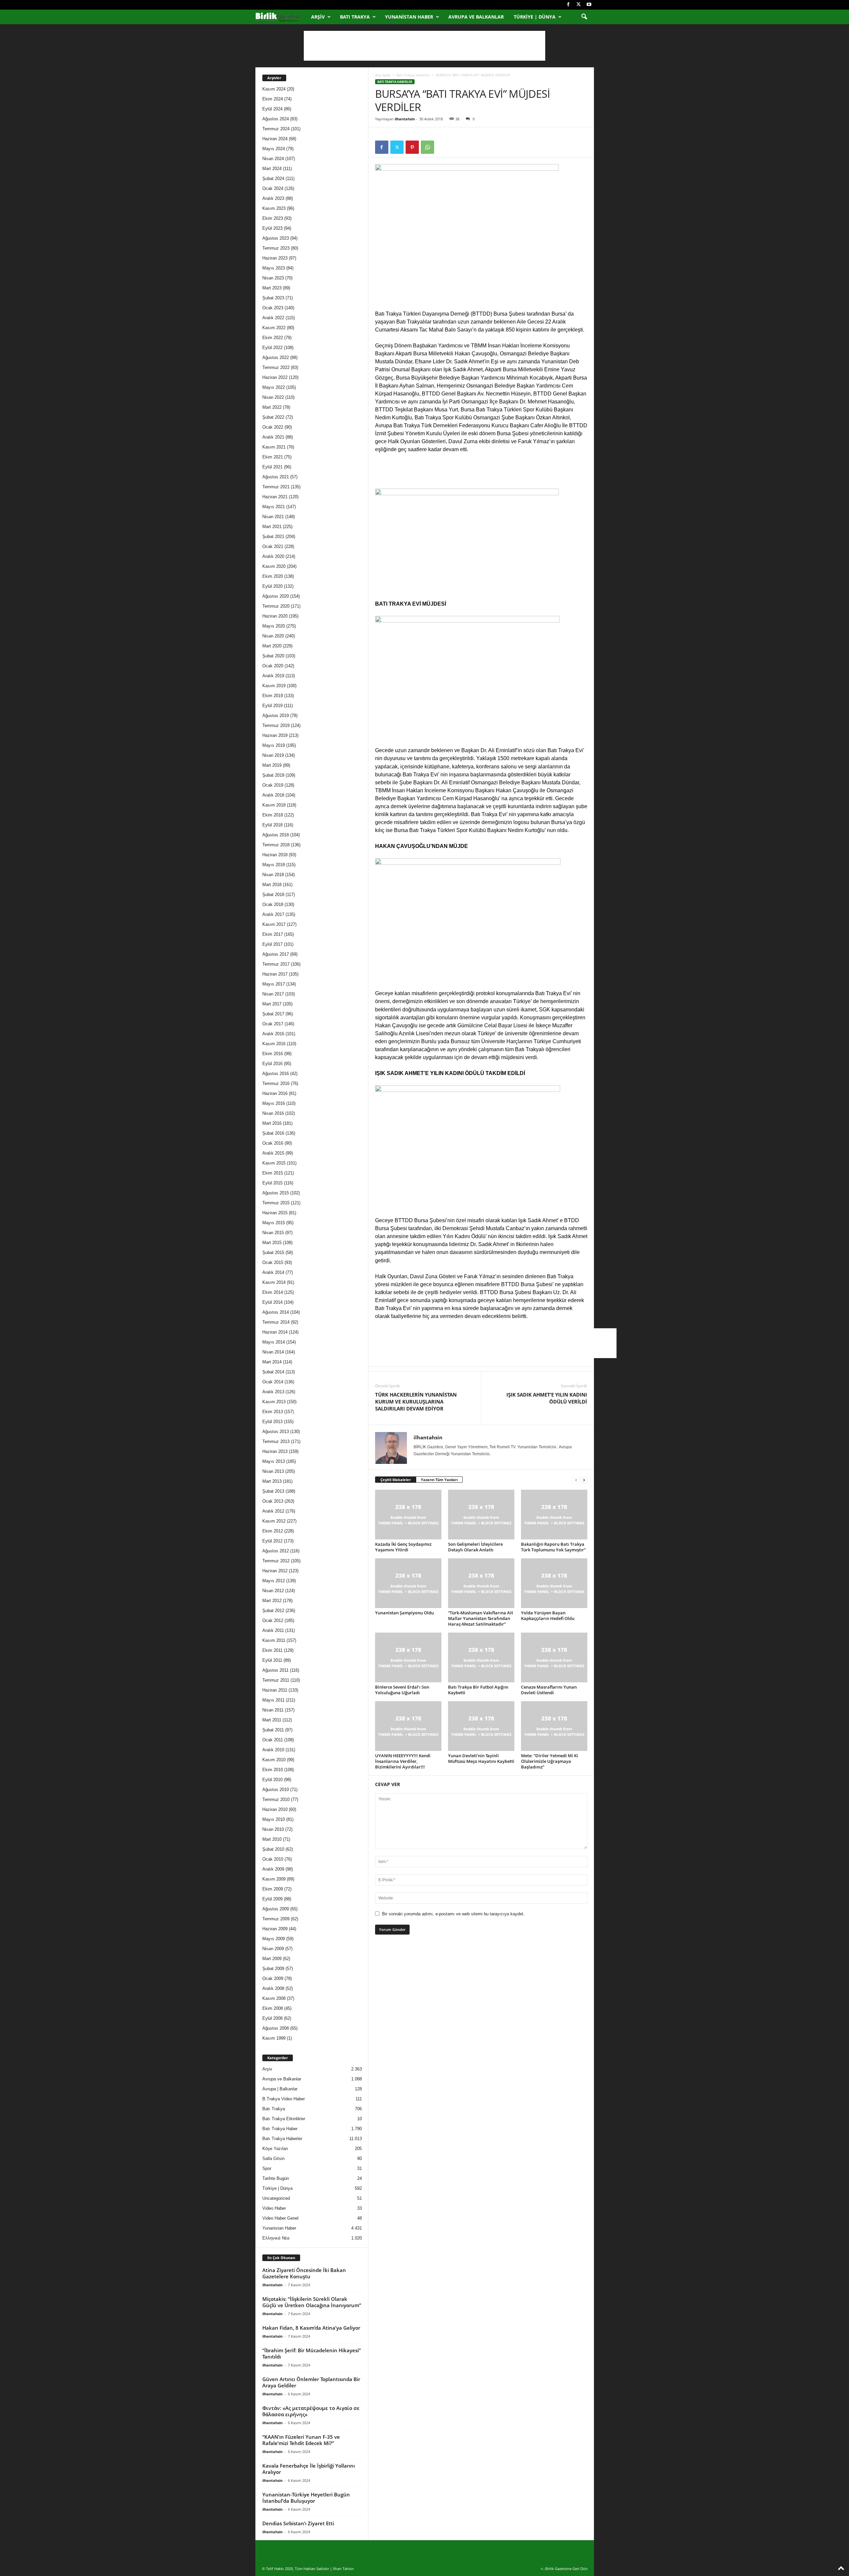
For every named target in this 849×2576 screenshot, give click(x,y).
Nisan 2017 (273, 994)
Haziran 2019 (275, 735)
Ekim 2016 (273, 1054)
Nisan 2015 (273, 1233)
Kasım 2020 (274, 566)
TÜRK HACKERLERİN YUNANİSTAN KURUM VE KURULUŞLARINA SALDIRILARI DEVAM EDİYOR (416, 1402)
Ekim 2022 (273, 338)
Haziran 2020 (275, 616)
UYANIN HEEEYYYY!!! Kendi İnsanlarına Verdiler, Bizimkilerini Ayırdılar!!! (403, 1761)
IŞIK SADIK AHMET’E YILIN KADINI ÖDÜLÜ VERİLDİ (547, 1398)
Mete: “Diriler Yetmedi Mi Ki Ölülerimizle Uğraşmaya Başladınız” (550, 1761)
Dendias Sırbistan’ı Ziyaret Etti (298, 2523)
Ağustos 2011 (275, 1670)
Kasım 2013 (274, 1402)
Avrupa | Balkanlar (280, 2089)
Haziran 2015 (275, 1213)
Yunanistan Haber (409, 17)
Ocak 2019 (273, 785)
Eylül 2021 (272, 467)
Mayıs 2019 (274, 745)
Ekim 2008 (273, 2008)
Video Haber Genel (280, 2218)
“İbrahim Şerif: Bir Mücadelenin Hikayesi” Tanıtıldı (312, 2353)
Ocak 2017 (273, 1024)
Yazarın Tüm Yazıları (439, 1480)
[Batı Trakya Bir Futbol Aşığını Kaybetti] (481, 1657)
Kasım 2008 (274, 1998)
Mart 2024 (272, 169)
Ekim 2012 (273, 1531)
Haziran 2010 (275, 1809)
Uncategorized (276, 2198)
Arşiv (318, 17)
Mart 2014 (272, 1362)
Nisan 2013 (273, 1471)
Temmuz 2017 (276, 964)
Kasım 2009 (274, 1879)
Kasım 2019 (274, 686)
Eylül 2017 (272, 944)
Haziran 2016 (275, 1093)
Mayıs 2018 (274, 865)
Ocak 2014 (273, 1382)
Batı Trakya (355, 17)
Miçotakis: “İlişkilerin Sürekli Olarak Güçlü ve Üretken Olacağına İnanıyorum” (312, 2302)
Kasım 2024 (274, 89)
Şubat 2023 (273, 298)
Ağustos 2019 (276, 716)
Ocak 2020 (273, 666)
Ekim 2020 (273, 576)
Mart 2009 (272, 1959)
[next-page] (584, 1480)
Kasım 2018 (274, 805)
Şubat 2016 (273, 1133)
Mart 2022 (272, 407)
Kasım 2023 (274, 208)
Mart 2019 (272, 765)
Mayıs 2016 (274, 1103)
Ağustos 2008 (276, 2028)
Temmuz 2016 (276, 1083)
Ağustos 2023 (276, 238)
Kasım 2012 (274, 1521)
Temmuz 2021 (276, 487)
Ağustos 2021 (276, 477)
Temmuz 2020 (276, 606)
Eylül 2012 (272, 1541)
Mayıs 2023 (274, 268)
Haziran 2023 (275, 258)
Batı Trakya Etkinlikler (284, 2119)
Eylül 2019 (272, 706)
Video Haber (274, 2208)
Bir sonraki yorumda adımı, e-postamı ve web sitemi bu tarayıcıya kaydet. (453, 1914)
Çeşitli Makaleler (396, 1480)
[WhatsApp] (427, 147)
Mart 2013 (272, 1481)
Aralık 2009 (273, 1869)
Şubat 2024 (273, 179)
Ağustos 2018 (276, 835)
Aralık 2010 (273, 1750)
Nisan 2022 (273, 397)
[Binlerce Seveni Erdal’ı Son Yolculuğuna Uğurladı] (408, 1657)
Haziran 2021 (275, 497)
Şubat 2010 (273, 1849)
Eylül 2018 (272, 825)
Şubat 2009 (273, 1969)
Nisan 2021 (273, 517)
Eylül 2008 (272, 2018)
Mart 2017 (272, 1004)
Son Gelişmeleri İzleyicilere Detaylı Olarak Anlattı (475, 1547)
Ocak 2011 (273, 1740)
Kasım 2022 (274, 328)
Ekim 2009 (273, 1889)
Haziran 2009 (275, 1929)
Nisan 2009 (273, 1949)
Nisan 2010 (273, 1829)
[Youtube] (589, 5)
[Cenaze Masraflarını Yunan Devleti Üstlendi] (554, 1657)
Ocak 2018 (273, 904)
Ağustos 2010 (276, 1790)
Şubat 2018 (273, 895)
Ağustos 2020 (276, 596)
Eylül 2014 (272, 1302)
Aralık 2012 (273, 1511)
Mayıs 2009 (274, 1939)
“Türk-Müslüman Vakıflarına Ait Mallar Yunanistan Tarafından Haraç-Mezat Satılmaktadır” (481, 1618)
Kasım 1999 (274, 2038)
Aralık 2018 (273, 795)
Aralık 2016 (273, 1034)
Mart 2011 (272, 1720)
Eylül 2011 (272, 1660)
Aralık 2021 (273, 437)
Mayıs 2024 (274, 149)
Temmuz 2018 (276, 845)
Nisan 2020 (273, 636)
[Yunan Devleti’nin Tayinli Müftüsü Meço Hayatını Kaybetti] (481, 1726)
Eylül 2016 (272, 1064)
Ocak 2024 (273, 188)
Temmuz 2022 (276, 367)
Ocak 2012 (273, 1620)
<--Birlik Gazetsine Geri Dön (564, 2569)
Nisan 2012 (273, 1591)
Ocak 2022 (273, 427)
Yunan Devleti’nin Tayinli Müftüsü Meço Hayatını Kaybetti (481, 1758)
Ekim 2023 (273, 218)
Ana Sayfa (383, 75)
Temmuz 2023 (276, 248)
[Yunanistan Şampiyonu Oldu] (408, 1583)
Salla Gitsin (273, 2158)
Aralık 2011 (273, 1630)
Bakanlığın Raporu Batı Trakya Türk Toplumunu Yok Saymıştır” (553, 1547)
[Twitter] (579, 5)
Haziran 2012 (275, 1571)
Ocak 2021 (273, 546)
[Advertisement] (424, 46)
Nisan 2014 (273, 1352)
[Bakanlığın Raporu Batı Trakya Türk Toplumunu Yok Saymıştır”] (554, 1515)
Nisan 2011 (273, 1710)
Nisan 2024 (273, 159)
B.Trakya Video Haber (284, 2099)
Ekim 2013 (273, 1412)
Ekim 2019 (273, 696)
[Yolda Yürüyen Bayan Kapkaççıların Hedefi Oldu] (554, 1583)
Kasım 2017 (274, 924)
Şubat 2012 (273, 1611)
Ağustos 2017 (276, 954)
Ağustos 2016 (276, 1074)
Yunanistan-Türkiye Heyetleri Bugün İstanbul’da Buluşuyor (306, 2498)
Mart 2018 (272, 885)
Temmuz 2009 (276, 1919)
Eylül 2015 (272, 1183)
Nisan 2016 (273, 1113)
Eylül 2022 (272, 348)
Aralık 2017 (273, 914)
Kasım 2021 (274, 447)
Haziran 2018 (275, 855)
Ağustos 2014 (276, 1312)
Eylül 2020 (272, 586)
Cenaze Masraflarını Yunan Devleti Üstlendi (549, 1690)
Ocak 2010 (273, 1859)
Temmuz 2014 (276, 1322)
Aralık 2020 (273, 556)
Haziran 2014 (275, 1332)
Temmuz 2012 (276, 1561)
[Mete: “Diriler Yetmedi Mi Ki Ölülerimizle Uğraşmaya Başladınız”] (554, 1726)
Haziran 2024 (275, 139)
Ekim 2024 (273, 99)
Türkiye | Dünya (535, 17)
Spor (267, 2168)
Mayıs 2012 (274, 1581)
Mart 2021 (272, 527)
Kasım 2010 (274, 1760)
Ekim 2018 (273, 815)
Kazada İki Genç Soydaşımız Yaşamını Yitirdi (403, 1547)
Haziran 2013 (275, 1451)
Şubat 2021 (273, 537)
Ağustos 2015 (276, 1193)
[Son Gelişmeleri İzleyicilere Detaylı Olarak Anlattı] (481, 1515)
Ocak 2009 (273, 1978)
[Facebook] (568, 5)
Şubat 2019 (273, 775)
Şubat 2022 (273, 417)
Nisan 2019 (273, 755)
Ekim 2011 (272, 1650)
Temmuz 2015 (276, 1203)
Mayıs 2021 (274, 507)
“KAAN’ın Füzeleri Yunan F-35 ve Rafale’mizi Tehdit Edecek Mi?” (301, 2440)
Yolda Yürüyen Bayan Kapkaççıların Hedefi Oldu (548, 1616)
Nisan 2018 (273, 875)
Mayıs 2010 (274, 1819)
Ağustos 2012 (276, 1551)
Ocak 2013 (273, 1501)
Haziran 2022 (275, 377)
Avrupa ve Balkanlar (476, 17)
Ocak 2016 (273, 1143)
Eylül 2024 (272, 109)
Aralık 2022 (273, 318)
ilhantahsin (405, 119)
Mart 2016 (272, 1123)
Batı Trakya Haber (280, 2129)
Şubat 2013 (273, 1491)
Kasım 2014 (274, 1282)
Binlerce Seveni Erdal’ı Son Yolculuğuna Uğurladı (402, 1690)
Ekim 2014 (273, 1292)
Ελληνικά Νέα (276, 2238)
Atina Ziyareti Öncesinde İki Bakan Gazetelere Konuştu (304, 2273)
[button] (584, 17)
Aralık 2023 (273, 198)
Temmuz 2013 (276, 1441)
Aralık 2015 (273, 1153)
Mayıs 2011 (273, 1700)
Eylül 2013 (272, 1422)
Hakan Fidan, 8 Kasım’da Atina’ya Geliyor (311, 2328)
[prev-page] (576, 1480)
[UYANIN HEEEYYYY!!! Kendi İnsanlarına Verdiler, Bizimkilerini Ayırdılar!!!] (408, 1726)
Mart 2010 (272, 1839)
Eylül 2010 (272, 1780)
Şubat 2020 (273, 656)
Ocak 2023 (273, 308)
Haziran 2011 (275, 1690)
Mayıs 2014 (274, 1342)
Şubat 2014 (273, 1372)
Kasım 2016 (274, 1044)
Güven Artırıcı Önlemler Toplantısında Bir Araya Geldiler (311, 2382)
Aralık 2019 (273, 676)
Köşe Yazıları (275, 2149)
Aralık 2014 (273, 1272)
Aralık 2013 (273, 1392)
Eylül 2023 (272, 228)
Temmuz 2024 (276, 129)
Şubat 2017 (273, 1014)
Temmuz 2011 (276, 1680)
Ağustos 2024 (276, 119)
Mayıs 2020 (274, 626)
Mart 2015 (272, 1243)
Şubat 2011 (273, 1730)
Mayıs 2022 (274, 387)
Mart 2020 (272, 646)
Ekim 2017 (273, 934)
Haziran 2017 (275, 974)
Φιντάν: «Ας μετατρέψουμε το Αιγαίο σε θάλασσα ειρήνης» (311, 2411)
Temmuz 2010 (276, 1799)
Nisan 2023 (273, 278)
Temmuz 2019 (276, 725)
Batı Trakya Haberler (413, 75)
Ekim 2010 (273, 1770)
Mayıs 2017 (274, 984)
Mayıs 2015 (274, 1223)
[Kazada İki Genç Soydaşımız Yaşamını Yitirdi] (408, 1515)
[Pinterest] (412, 147)
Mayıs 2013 (274, 1461)
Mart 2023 (272, 288)
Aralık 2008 (273, 1988)
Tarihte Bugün (276, 2178)
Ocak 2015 (273, 1262)
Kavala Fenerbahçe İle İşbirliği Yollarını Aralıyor (309, 2469)
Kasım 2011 (274, 1640)
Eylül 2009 (272, 1899)
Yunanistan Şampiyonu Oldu (404, 1613)
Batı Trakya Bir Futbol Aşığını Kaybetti (478, 1690)
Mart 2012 (272, 1601)
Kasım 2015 (274, 1163)
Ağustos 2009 (276, 1909)
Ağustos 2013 (276, 1432)
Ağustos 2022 (276, 358)
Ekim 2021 (273, 457)
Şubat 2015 (273, 1253)
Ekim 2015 (273, 1173)
